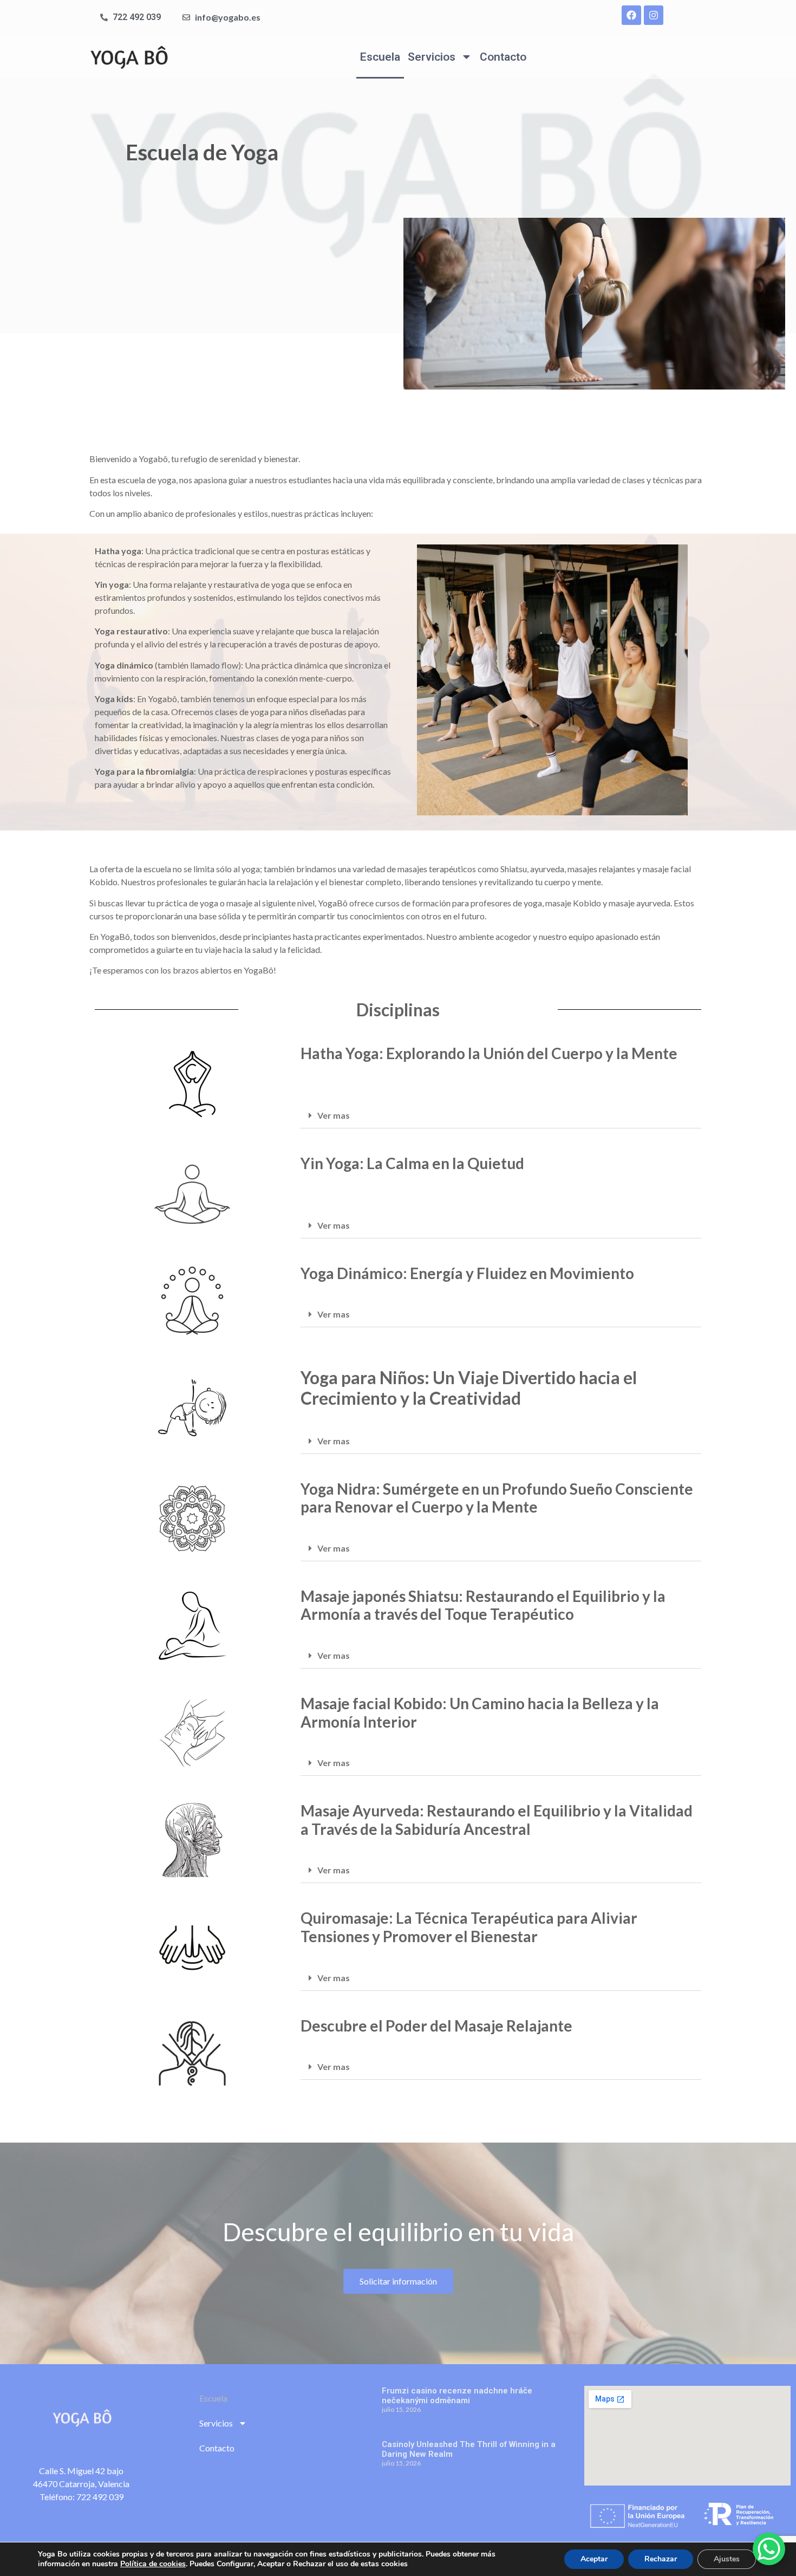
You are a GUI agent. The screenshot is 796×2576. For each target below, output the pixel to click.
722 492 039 (100, 2497)
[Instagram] (654, 15)
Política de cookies (153, 2564)
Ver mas (334, 1115)
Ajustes (727, 2559)
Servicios (432, 57)
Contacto (503, 57)
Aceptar (594, 2559)
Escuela (380, 57)
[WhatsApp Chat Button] (769, 2549)
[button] (501, 1116)
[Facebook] (631, 15)
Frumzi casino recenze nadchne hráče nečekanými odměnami (457, 2396)
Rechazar (661, 2559)
